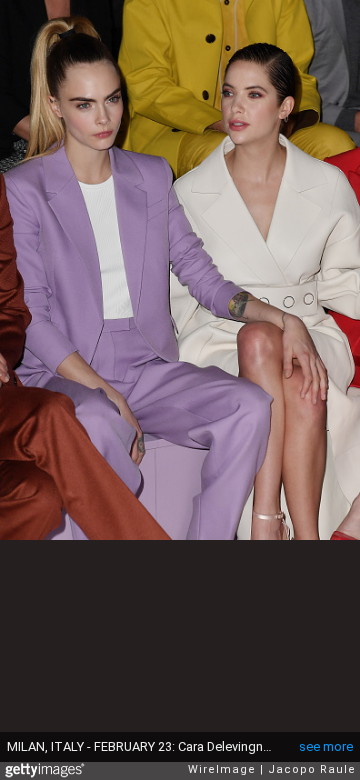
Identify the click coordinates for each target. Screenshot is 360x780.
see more (326, 746)
